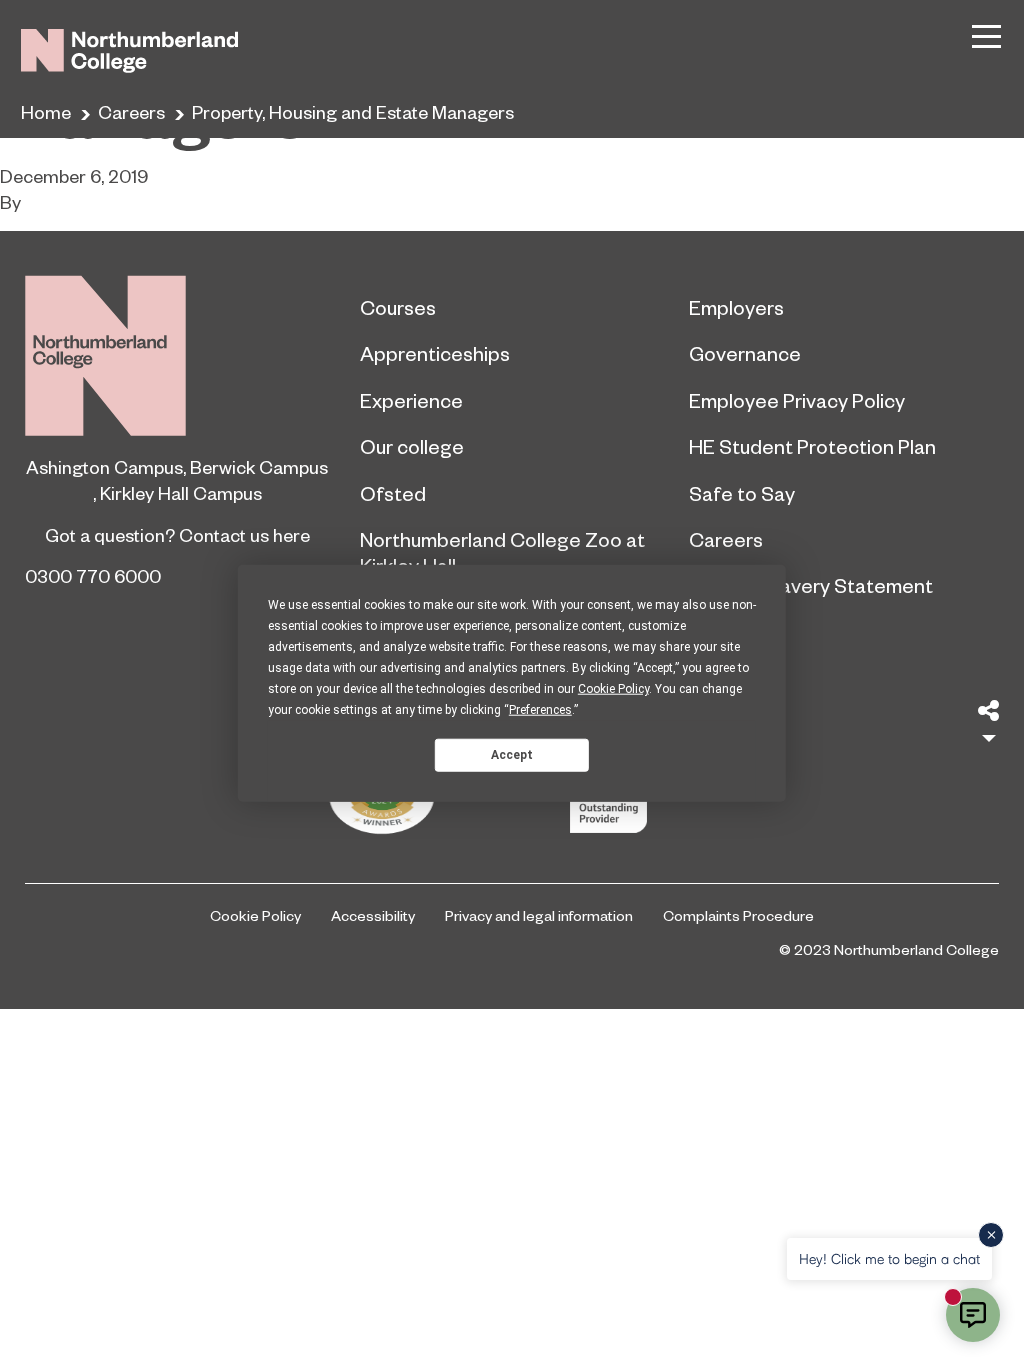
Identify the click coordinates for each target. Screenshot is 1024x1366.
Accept (512, 754)
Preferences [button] (540, 710)
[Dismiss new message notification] (991, 1235)
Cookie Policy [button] (613, 689)
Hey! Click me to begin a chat (889, 1258)
